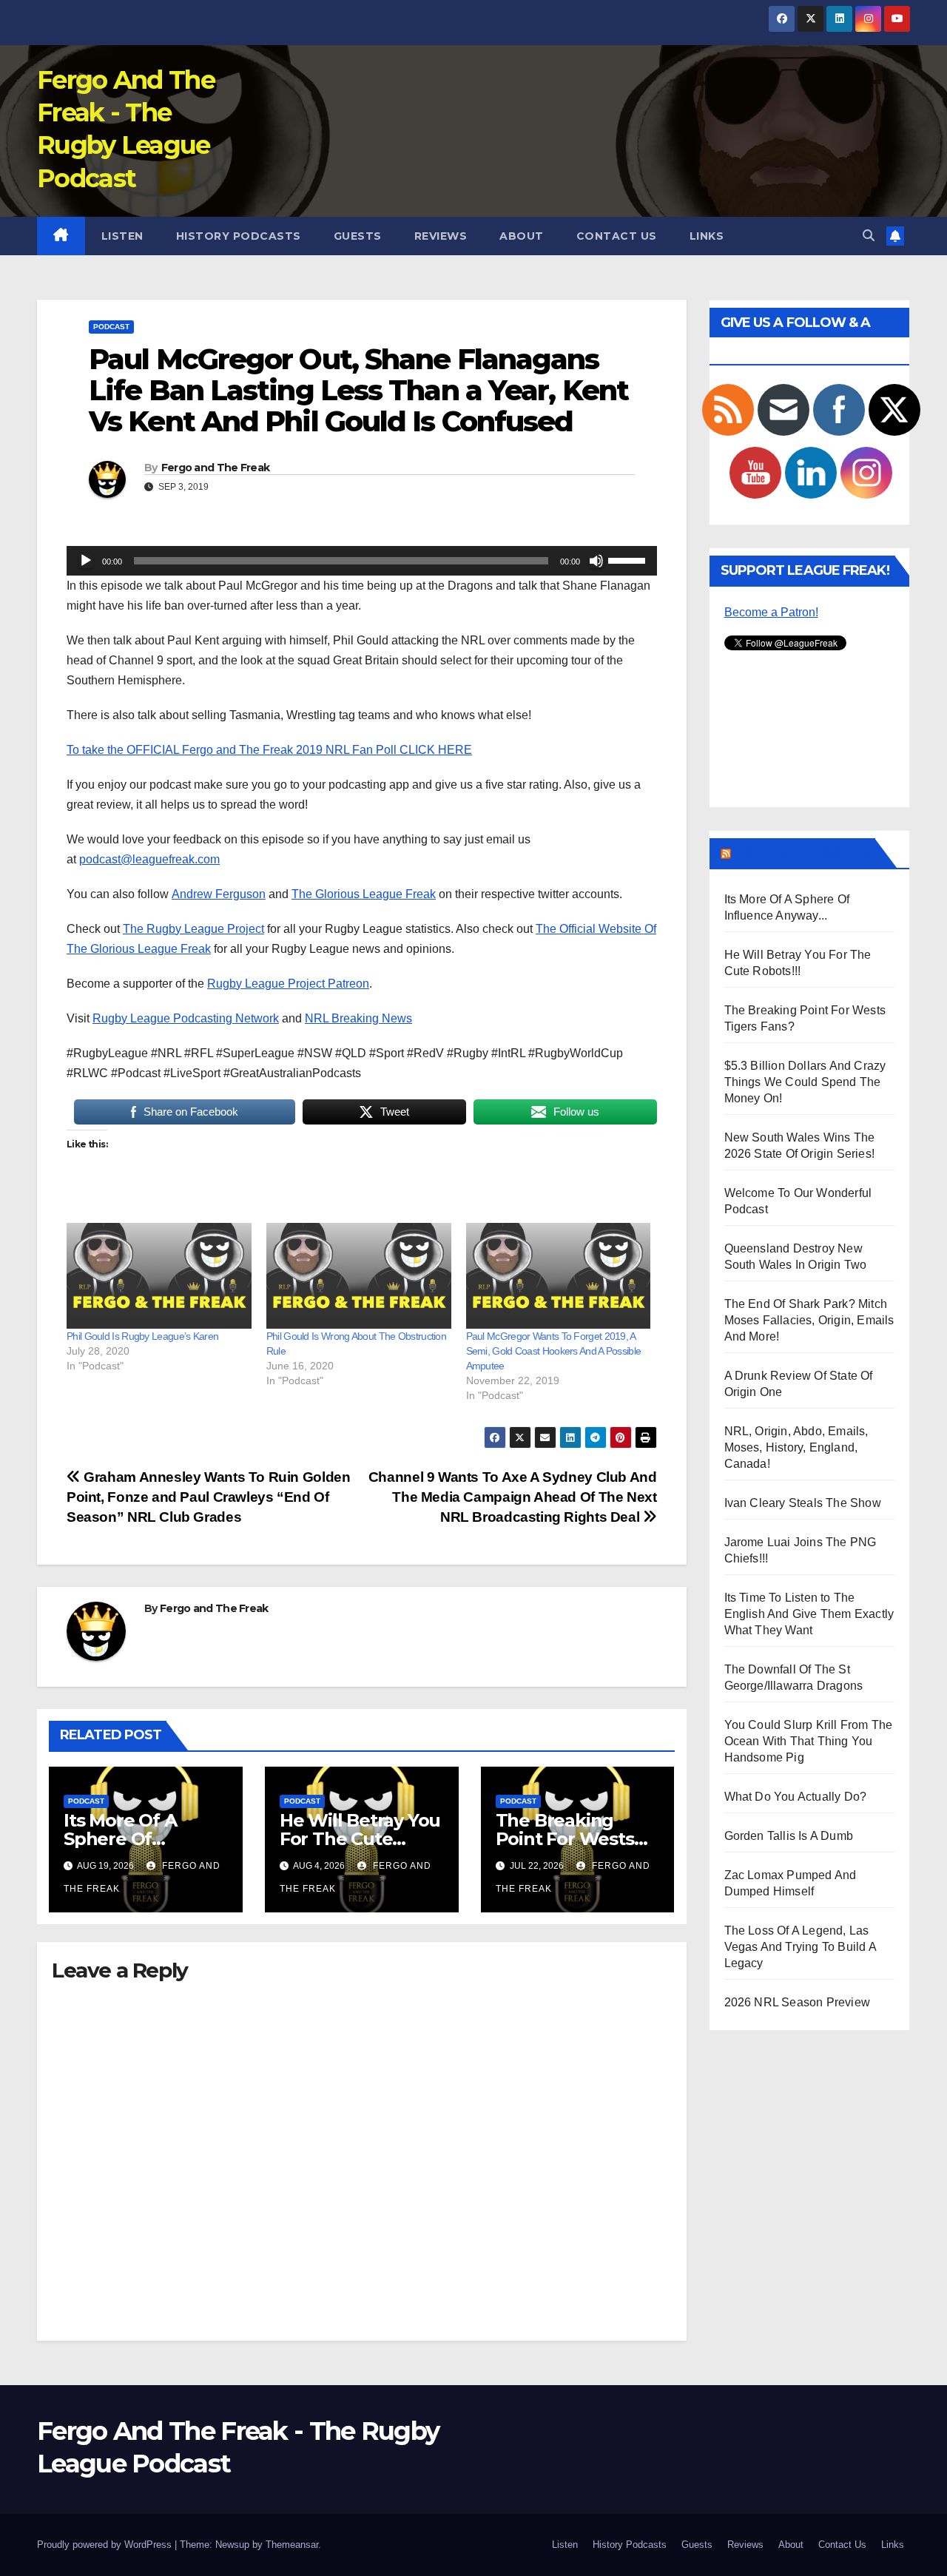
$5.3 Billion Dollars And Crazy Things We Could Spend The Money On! (805, 1082)
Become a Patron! (771, 612)
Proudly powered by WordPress (106, 2545)
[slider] (629, 559)
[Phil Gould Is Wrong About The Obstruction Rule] (359, 1276)
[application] (362, 561)
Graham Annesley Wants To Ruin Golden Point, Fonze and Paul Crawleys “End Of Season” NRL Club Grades (208, 1497)
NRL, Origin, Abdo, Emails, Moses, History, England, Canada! (796, 1447)
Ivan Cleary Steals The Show (803, 1503)
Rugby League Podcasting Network (186, 1018)
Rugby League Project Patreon (288, 984)
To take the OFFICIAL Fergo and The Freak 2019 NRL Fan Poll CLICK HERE (269, 750)
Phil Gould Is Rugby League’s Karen (142, 1336)
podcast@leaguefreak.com (149, 859)
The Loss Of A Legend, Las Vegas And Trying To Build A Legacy (800, 1947)
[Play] (86, 561)
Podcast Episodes (802, 853)
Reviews (441, 236)
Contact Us (617, 236)
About (522, 236)
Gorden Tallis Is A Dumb (789, 1836)
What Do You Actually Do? (796, 1797)
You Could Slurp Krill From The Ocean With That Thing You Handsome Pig (809, 1741)
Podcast (111, 327)
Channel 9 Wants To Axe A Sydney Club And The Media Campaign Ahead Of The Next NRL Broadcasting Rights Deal (513, 1497)
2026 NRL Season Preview (798, 2002)
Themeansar (292, 2545)
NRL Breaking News (358, 1018)
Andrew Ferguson (219, 894)
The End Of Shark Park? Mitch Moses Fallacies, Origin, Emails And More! (809, 1320)
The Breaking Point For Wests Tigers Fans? (565, 1839)
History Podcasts (239, 236)
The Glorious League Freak (364, 894)
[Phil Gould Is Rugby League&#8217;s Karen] (159, 1276)
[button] (869, 236)
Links (707, 236)
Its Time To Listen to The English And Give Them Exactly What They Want (809, 1614)
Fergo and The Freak (216, 468)
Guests (358, 236)
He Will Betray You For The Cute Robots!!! (360, 1839)
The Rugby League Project (193, 929)
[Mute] (596, 561)
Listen (122, 236)
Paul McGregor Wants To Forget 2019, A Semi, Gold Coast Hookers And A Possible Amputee (554, 1351)
